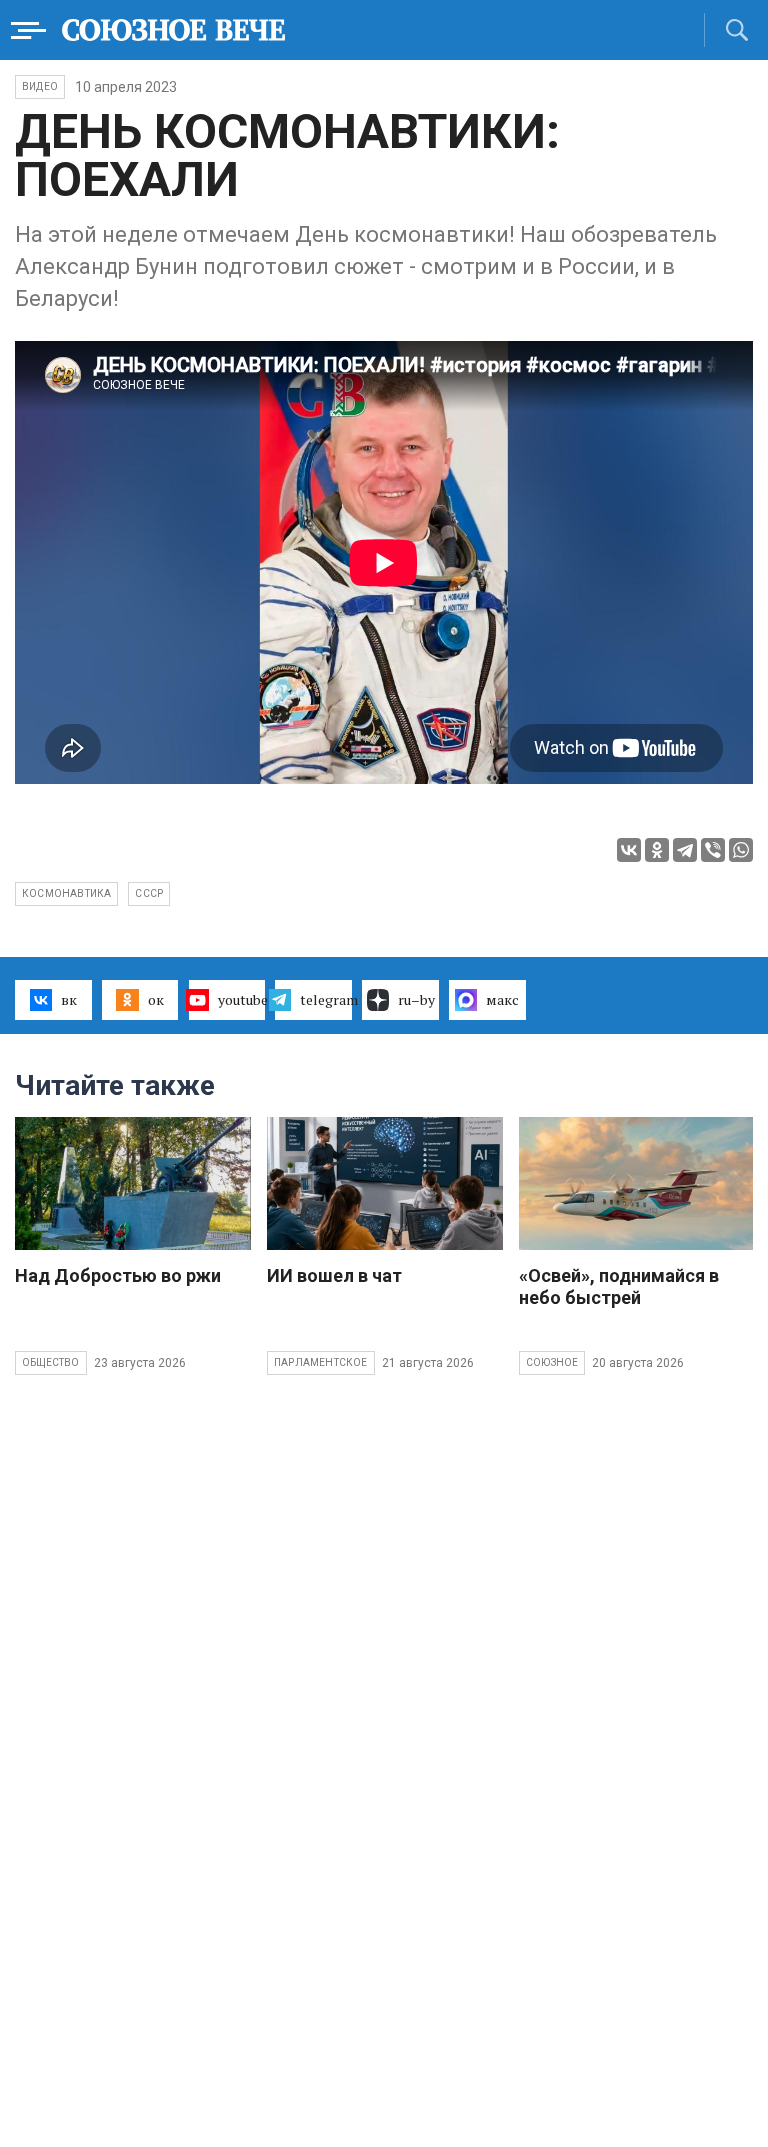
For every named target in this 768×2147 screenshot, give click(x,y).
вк (69, 999)
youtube (242, 999)
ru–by (416, 999)
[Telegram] (685, 850)
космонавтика (66, 893)
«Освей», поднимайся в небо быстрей (619, 1286)
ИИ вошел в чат (334, 1275)
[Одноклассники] (657, 850)
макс (502, 999)
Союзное (552, 1362)
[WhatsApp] (741, 850)
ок (156, 999)
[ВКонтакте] (629, 850)
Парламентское (321, 1362)
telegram (326, 999)
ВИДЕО (40, 86)
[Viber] (713, 850)
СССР (149, 893)
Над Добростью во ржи (118, 1275)
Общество (51, 1362)
